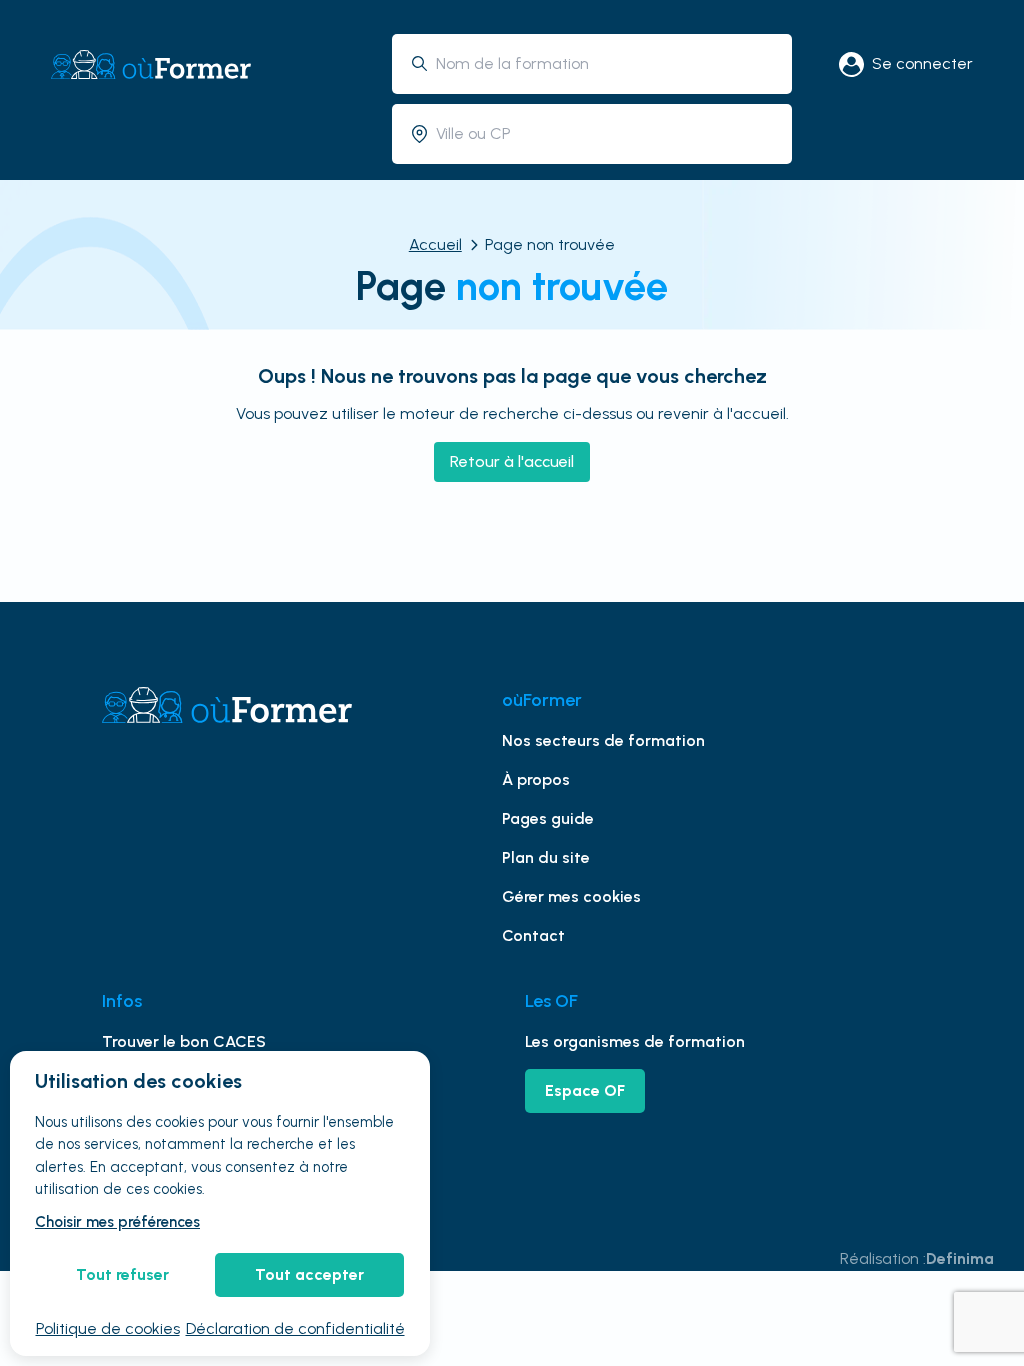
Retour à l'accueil (512, 461)
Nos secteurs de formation (603, 740)
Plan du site (546, 857)
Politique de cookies (108, 1328)
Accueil (435, 244)
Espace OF (585, 1090)
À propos (536, 779)
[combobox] (606, 63)
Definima (960, 1258)
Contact (533, 935)
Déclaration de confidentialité (295, 1328)
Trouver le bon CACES (184, 1041)
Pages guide (548, 818)
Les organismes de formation (635, 1041)
